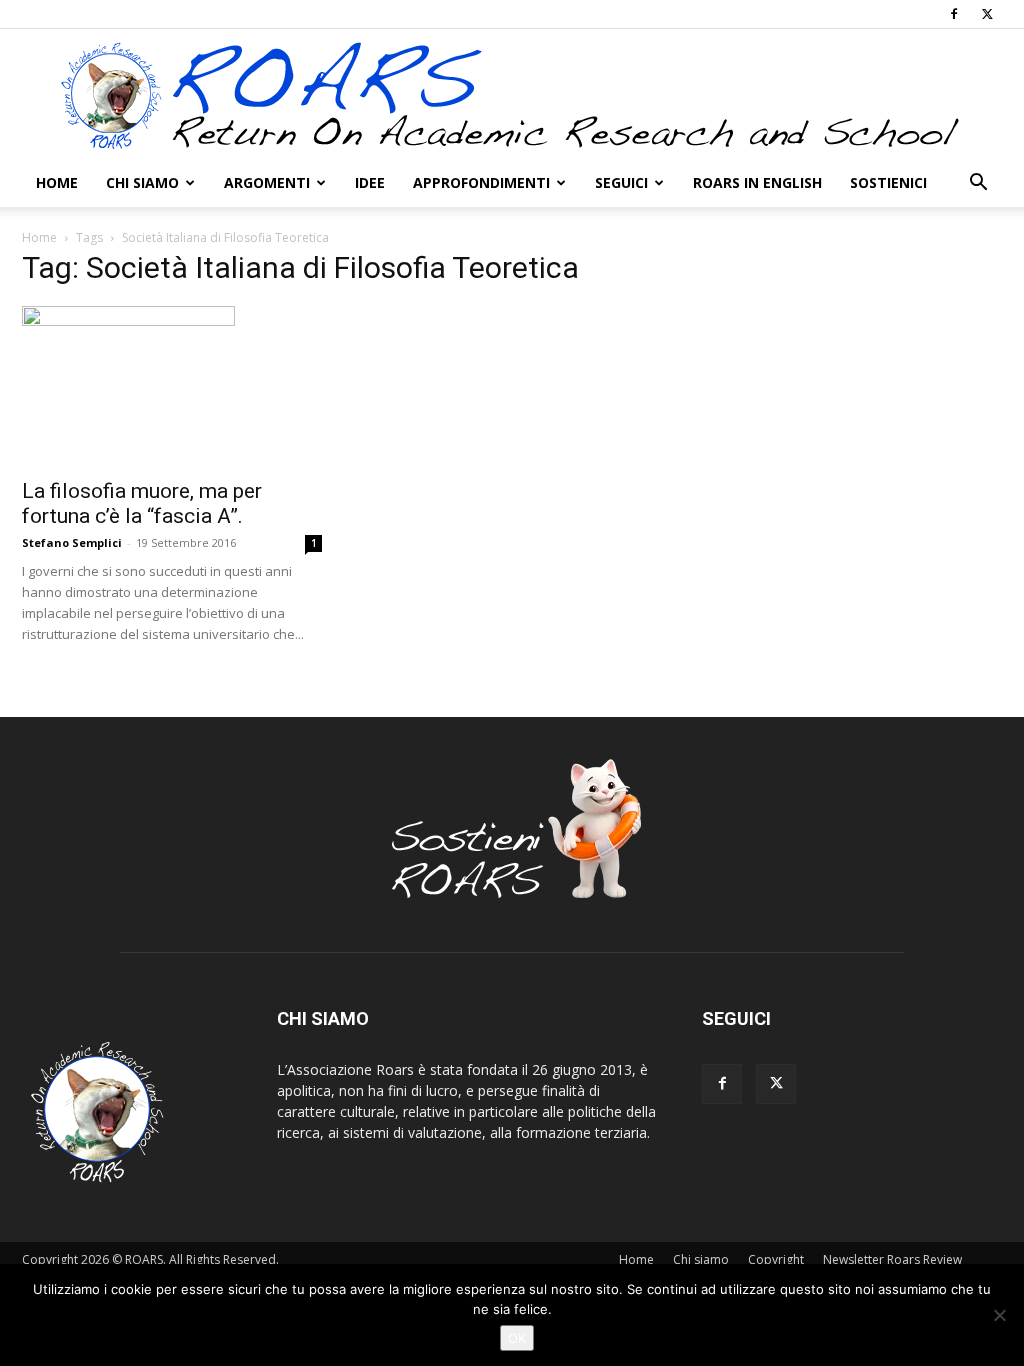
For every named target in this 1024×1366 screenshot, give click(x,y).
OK (517, 1338)
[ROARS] (512, 95)
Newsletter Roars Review (892, 1259)
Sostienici (888, 182)
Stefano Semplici (72, 542)
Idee (370, 182)
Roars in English (757, 182)
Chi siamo (142, 182)
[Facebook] (954, 14)
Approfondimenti (481, 182)
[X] (987, 14)
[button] (978, 184)
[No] (999, 1315)
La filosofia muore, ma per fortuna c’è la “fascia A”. (142, 503)
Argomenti (267, 182)
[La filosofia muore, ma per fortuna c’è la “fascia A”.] (172, 386)
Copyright (776, 1259)
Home (57, 182)
